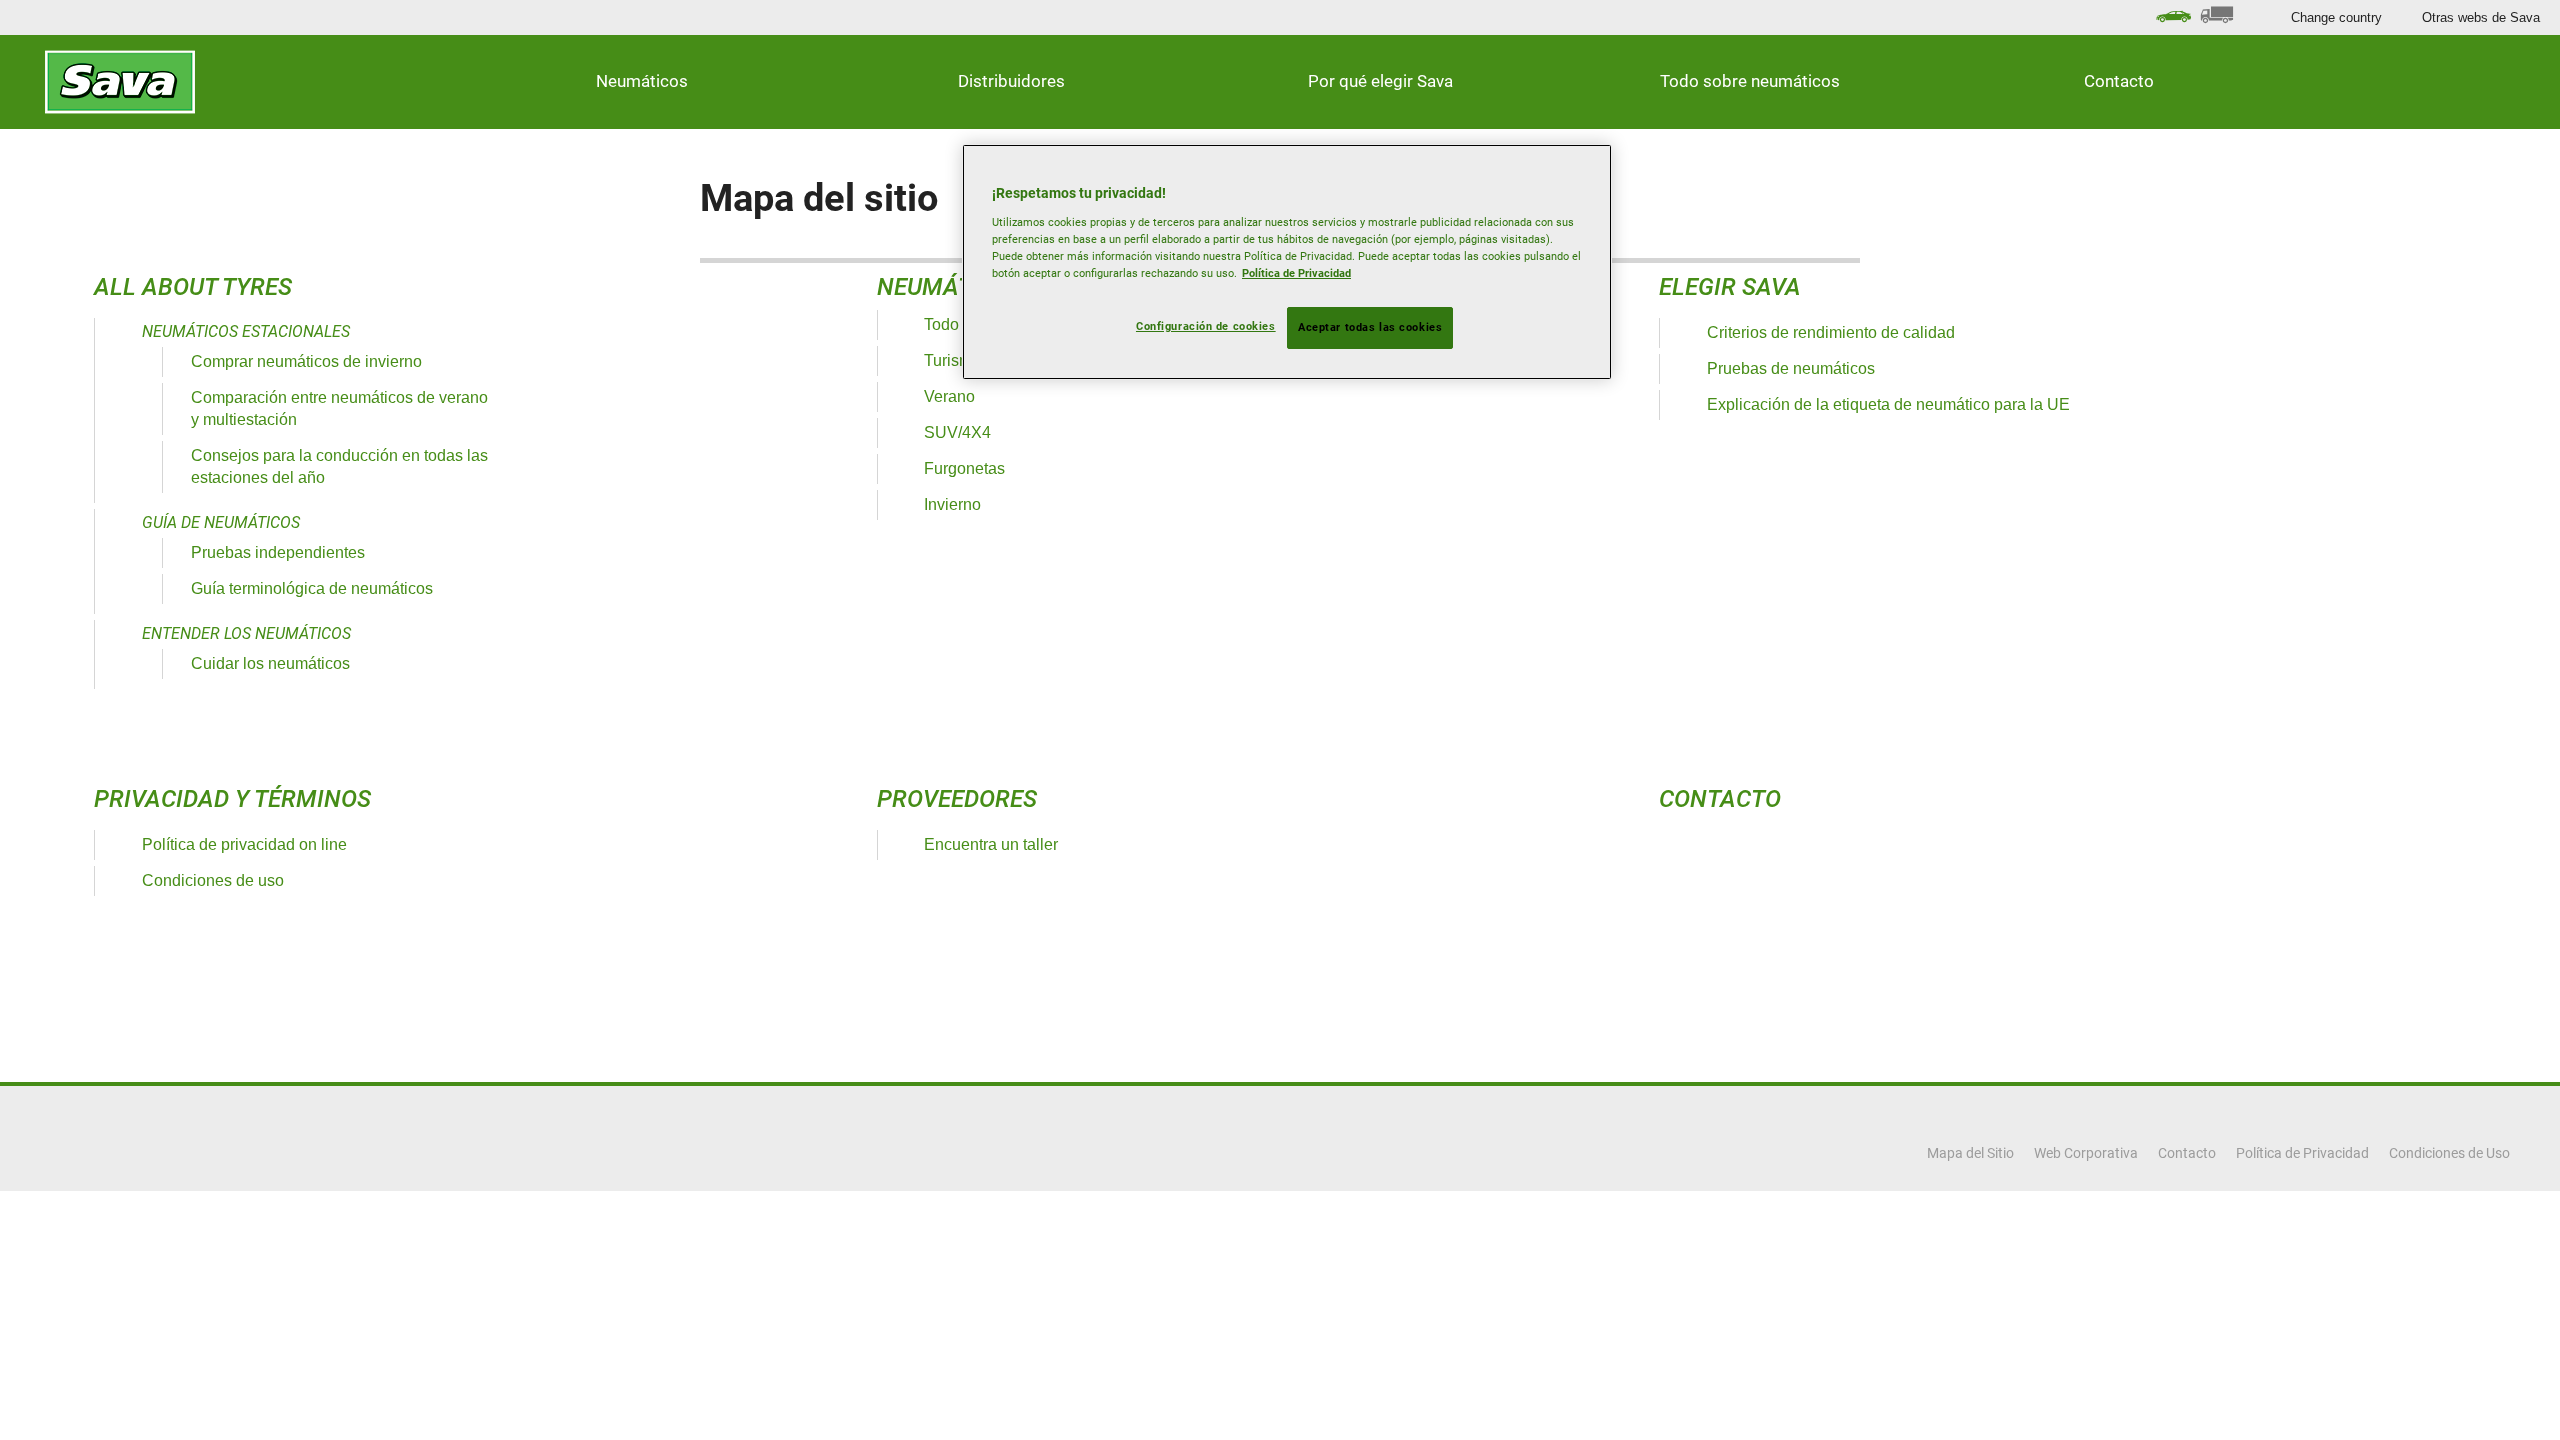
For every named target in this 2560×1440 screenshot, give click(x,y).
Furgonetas (964, 468)
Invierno (952, 504)
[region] (1287, 262)
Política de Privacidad (1296, 273)
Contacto (2119, 81)
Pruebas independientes (278, 552)
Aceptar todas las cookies (1370, 327)
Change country (2336, 17)
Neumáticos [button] (642, 81)
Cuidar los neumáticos (270, 663)
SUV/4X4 (957, 432)
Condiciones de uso (213, 880)
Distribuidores (1011, 81)
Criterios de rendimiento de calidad (1831, 332)
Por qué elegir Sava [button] (1380, 81)
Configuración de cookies (1206, 326)
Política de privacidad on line (244, 844)
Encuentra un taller (991, 844)
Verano (949, 396)
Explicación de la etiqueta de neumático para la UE (1888, 404)
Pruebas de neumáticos (1791, 368)
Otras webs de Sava (2481, 17)
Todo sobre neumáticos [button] (1750, 81)
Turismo (952, 360)
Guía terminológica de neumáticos (312, 588)
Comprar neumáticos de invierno (306, 361)
